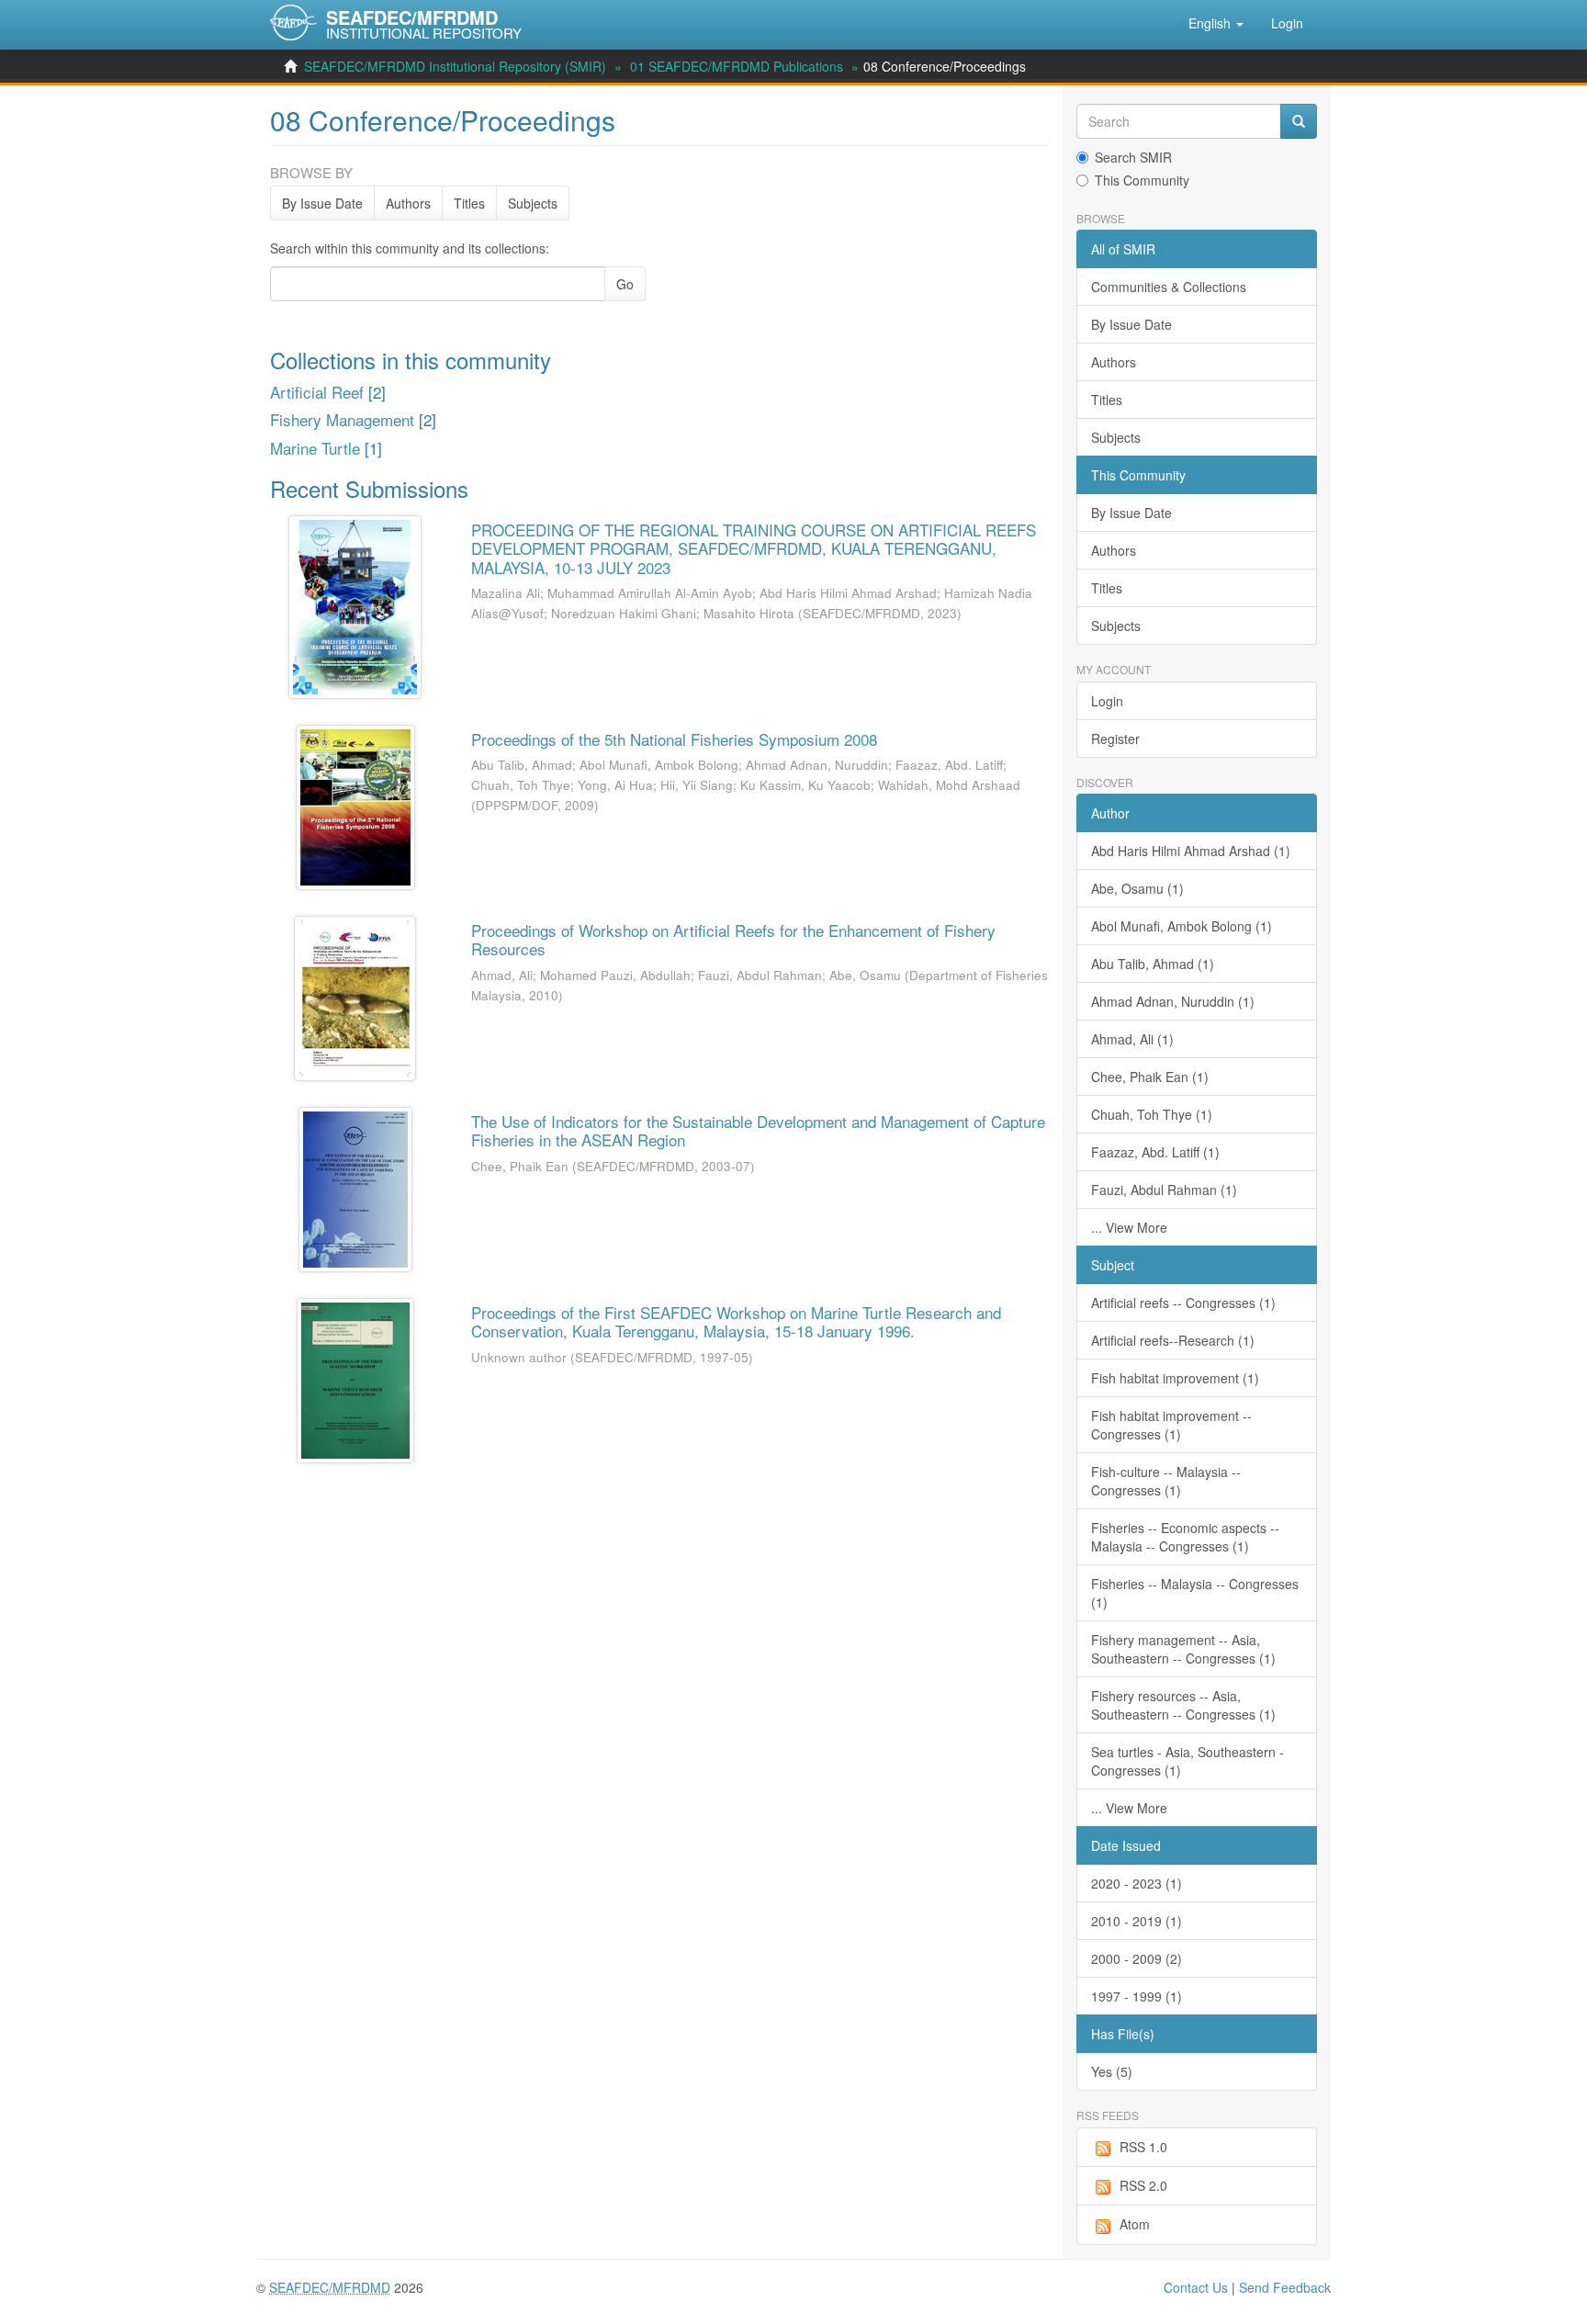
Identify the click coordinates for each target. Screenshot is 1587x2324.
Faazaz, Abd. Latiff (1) (1155, 1152)
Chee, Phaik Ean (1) (1150, 1077)
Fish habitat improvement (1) (1175, 1378)
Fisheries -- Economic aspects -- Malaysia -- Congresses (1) (1185, 1537)
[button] (1216, 23)
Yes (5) (1112, 2071)
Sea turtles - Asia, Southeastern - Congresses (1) (1187, 1761)
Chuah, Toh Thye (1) (1152, 1114)
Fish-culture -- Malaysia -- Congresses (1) (1166, 1481)
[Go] (1299, 121)
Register (1115, 739)
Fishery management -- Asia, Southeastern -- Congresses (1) (1183, 1649)
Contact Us (1196, 2287)
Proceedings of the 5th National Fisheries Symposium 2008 (674, 739)
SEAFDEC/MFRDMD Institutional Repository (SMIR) (455, 66)
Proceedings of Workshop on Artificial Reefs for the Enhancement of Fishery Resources (733, 939)
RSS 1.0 (1143, 2147)
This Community (1142, 180)
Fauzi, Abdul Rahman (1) (1164, 1190)
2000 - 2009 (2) (1137, 1958)
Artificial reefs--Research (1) (1173, 1340)
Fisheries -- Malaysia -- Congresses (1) (1195, 1593)
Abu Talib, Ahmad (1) (1153, 964)
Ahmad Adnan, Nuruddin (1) (1173, 1001)
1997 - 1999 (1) (1137, 1996)
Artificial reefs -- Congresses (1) (1183, 1303)
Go (625, 284)
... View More (1129, 1227)
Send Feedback (1285, 2287)
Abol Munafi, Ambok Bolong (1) (1182, 926)
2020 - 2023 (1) (1137, 1883)
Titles (469, 203)
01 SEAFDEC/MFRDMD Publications (737, 66)
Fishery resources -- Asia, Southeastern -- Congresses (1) (1183, 1705)
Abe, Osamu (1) (1137, 888)
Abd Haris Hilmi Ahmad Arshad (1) (1191, 851)
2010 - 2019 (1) (1137, 1921)
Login (1107, 701)
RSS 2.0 (1143, 2185)
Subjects (533, 203)
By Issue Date (322, 203)
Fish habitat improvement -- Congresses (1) (1171, 1425)
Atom (1135, 2224)
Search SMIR (1133, 157)
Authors (408, 203)
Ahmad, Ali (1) (1132, 1039)
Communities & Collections (1169, 287)
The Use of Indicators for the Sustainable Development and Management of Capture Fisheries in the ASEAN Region (758, 1130)
